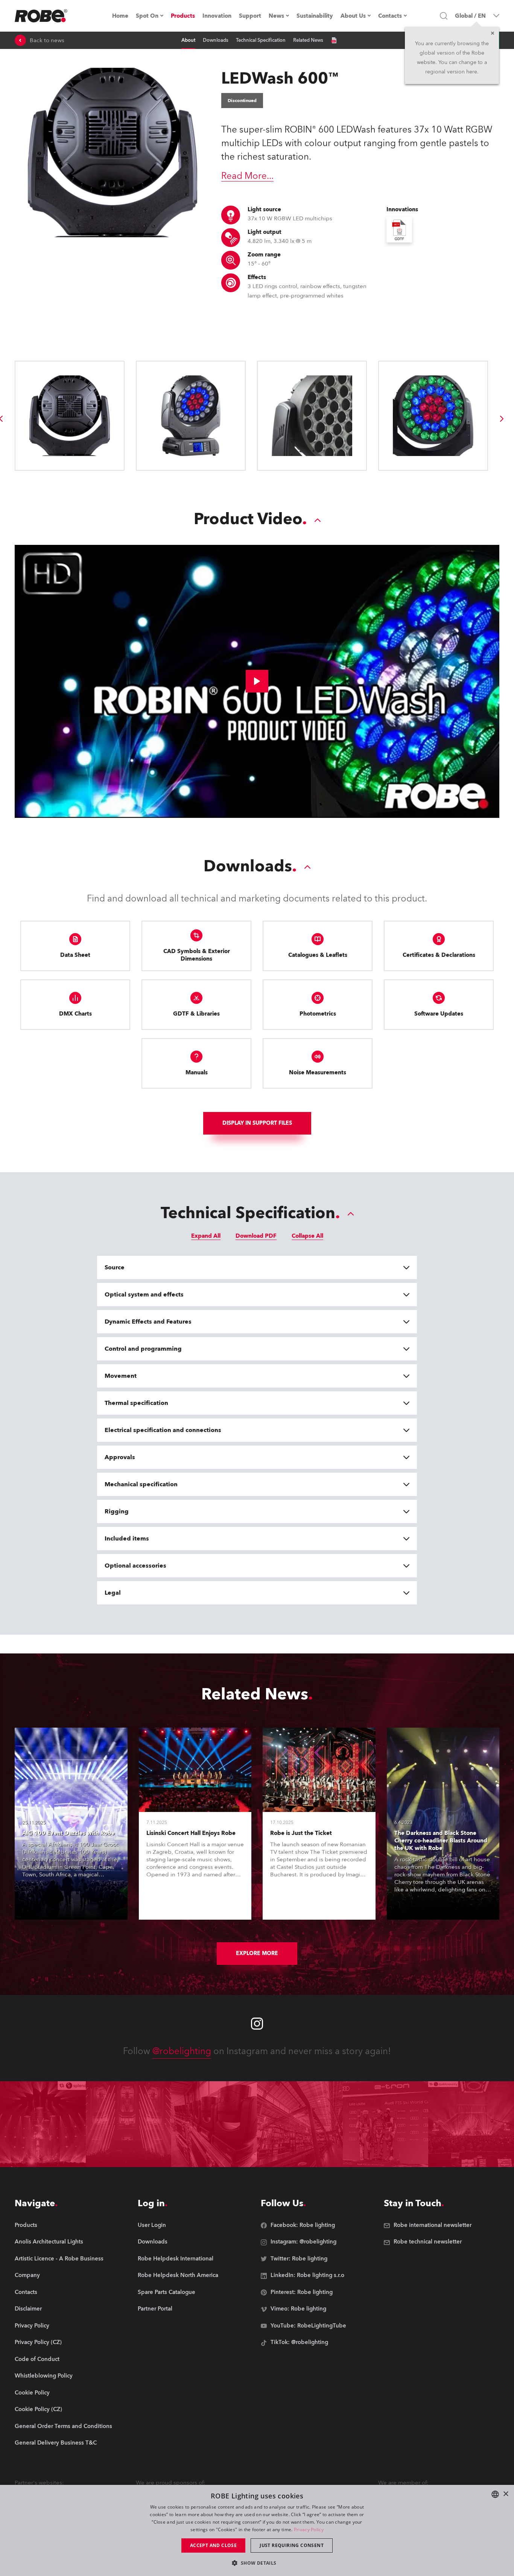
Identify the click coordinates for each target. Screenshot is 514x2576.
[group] (502, 419)
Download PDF (256, 1236)
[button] (257, 2563)
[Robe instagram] (257, 2024)
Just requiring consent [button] (292, 2545)
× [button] (506, 2494)
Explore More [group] (257, 1953)
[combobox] (495, 2494)
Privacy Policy (309, 2529)
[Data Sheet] (334, 40)
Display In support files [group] (257, 1123)
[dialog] (257, 2530)
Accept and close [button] (213, 2545)
